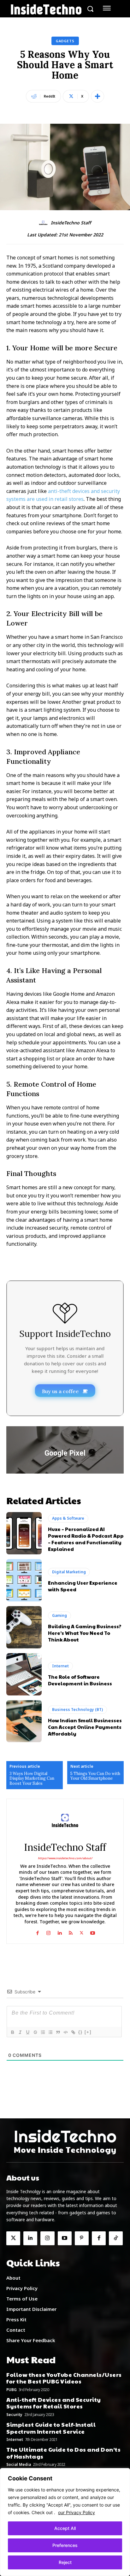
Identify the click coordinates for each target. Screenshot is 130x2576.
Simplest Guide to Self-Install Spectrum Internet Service (51, 2428)
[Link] (73, 2032)
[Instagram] (48, 1932)
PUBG (12, 2390)
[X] (82, 1932)
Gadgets (65, 41)
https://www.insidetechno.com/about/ (65, 1858)
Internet (60, 1666)
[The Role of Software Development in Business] (24, 1674)
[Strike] (35, 2032)
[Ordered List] (43, 2032)
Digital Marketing (69, 1572)
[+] (88, 2032)
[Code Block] (65, 2032)
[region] (65, 2522)
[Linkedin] (59, 1932)
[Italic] (20, 2032)
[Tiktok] (116, 2238)
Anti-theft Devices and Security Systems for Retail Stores (54, 2403)
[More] (98, 96)
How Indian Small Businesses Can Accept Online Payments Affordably (85, 1727)
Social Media (19, 2465)
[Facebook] (37, 1932)
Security (14, 2415)
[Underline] (27, 2032)
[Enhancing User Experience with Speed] (24, 1580)
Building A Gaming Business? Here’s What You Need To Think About (85, 1633)
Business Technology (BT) (77, 1709)
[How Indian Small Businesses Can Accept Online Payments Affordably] (24, 1721)
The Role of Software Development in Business (80, 1680)
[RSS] (71, 1932)
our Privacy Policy (77, 2512)
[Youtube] (93, 1932)
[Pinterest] (82, 2238)
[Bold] (12, 2032)
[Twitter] (13, 2238)
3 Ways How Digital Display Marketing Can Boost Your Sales (32, 1779)
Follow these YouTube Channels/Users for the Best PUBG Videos (64, 2378)
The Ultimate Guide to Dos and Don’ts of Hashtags (63, 2453)
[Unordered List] (50, 2032)
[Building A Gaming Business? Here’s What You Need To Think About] (24, 1627)
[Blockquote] (58, 2032)
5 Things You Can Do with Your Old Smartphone (95, 1776)
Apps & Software (68, 1518)
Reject (65, 2562)
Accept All (65, 2528)
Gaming (59, 1615)
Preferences (65, 2545)
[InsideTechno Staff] (44, 223)
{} (80, 2032)
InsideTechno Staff (71, 223)
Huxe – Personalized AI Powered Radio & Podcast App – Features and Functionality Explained (86, 1539)
